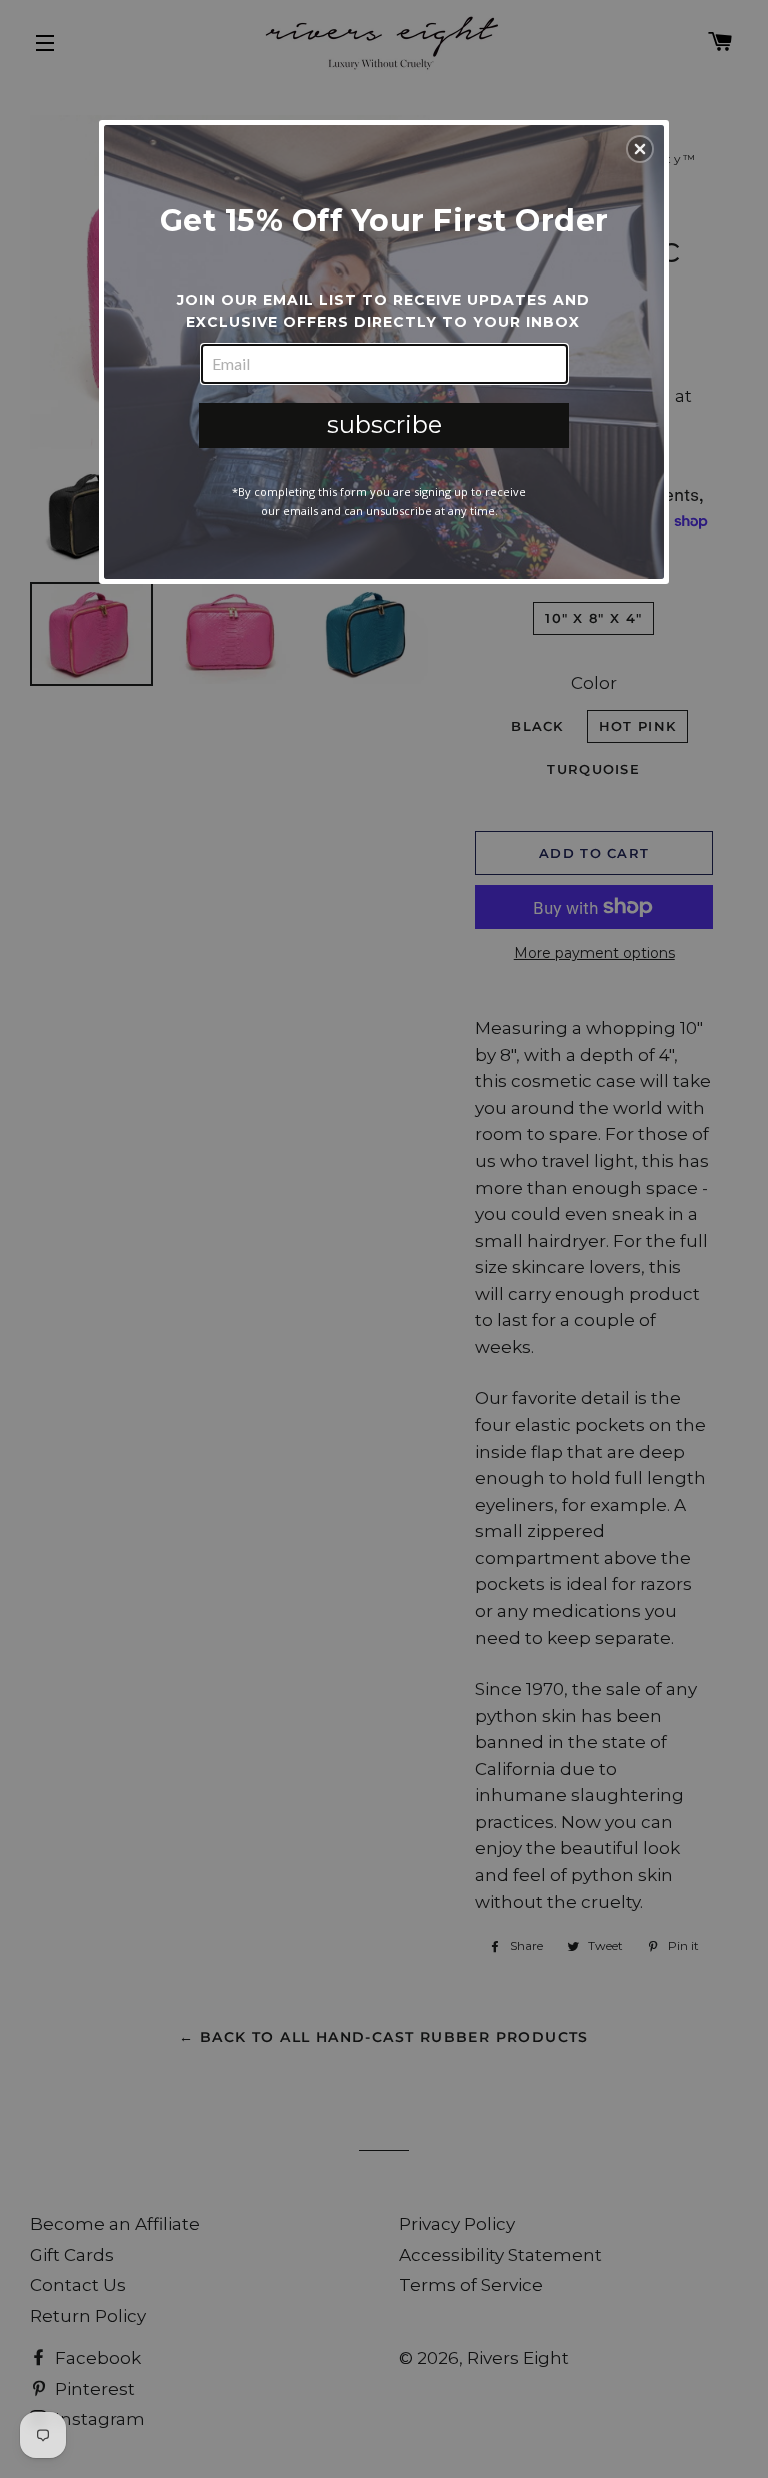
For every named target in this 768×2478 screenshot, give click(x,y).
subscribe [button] (384, 424)
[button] (640, 149)
